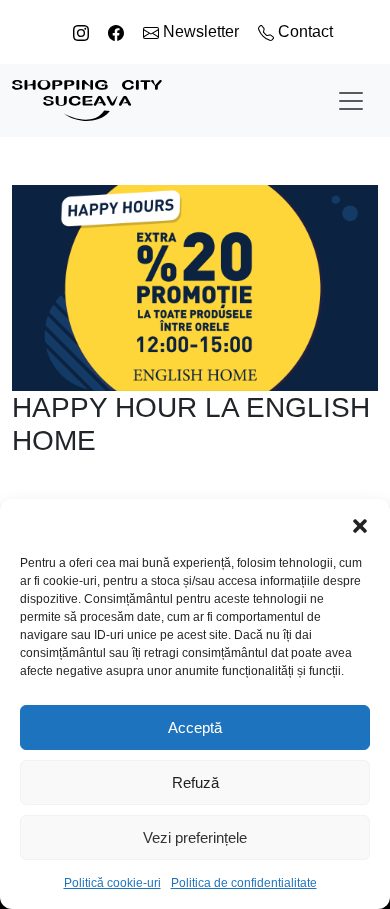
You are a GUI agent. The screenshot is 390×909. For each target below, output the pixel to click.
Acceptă (195, 727)
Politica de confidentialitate (244, 883)
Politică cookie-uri (112, 883)
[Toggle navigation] (351, 101)
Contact (303, 31)
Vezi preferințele (195, 837)
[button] (360, 524)
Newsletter (201, 31)
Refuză (195, 782)
